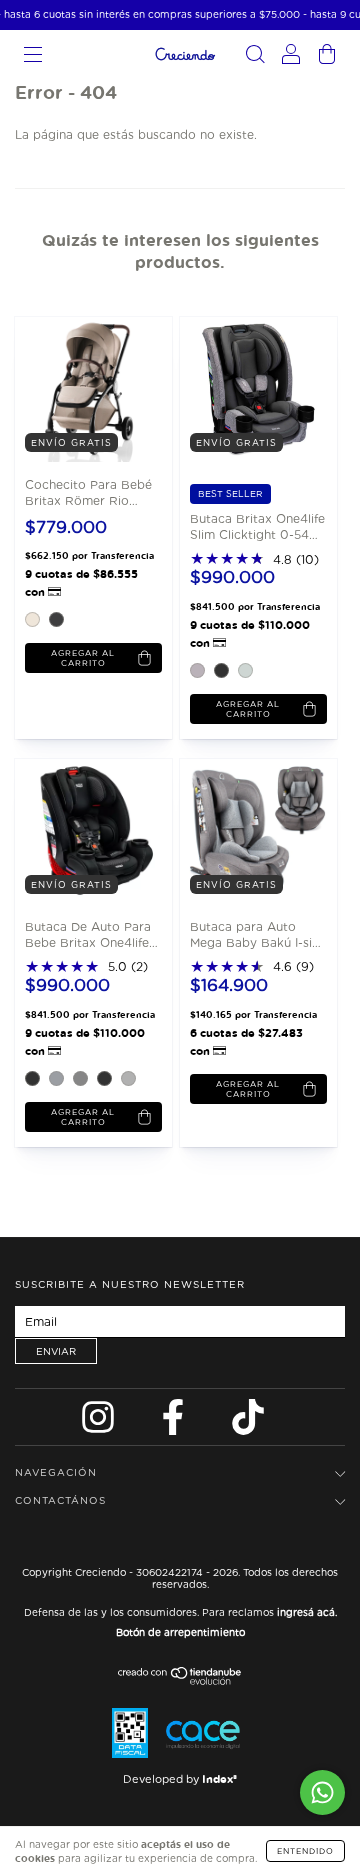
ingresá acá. (307, 1612)
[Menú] (33, 57)
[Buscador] (255, 57)
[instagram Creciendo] (100, 1422)
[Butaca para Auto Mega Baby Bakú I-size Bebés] (252, 830)
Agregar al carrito (83, 658)
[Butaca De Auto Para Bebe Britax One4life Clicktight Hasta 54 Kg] (87, 830)
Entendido (305, 1851)
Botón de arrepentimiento (180, 1632)
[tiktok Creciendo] (248, 1422)
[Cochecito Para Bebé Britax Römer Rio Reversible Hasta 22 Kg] (87, 387)
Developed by (180, 1779)
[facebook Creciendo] (175, 1422)
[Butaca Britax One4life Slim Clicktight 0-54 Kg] (252, 387)
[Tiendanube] (180, 1680)
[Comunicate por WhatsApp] (322, 1792)
